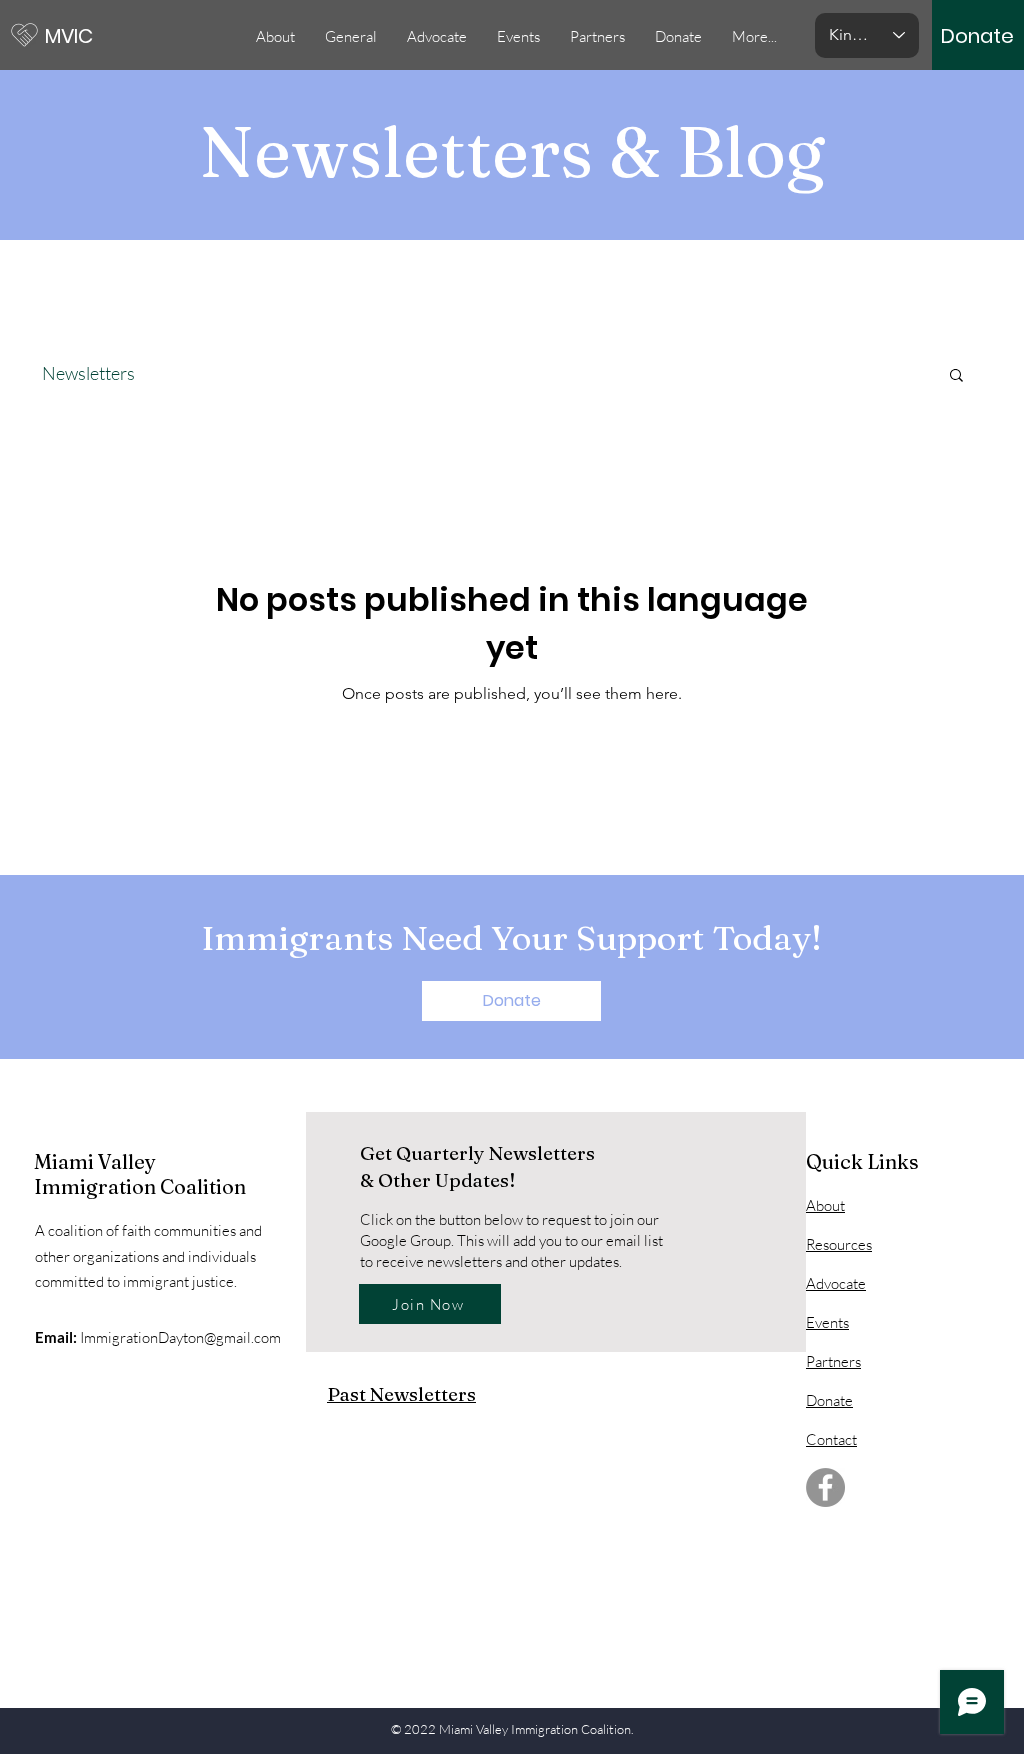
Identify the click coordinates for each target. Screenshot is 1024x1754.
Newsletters (88, 373)
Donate (829, 1400)
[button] (518, 37)
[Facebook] (825, 1487)
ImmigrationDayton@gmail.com (180, 1337)
